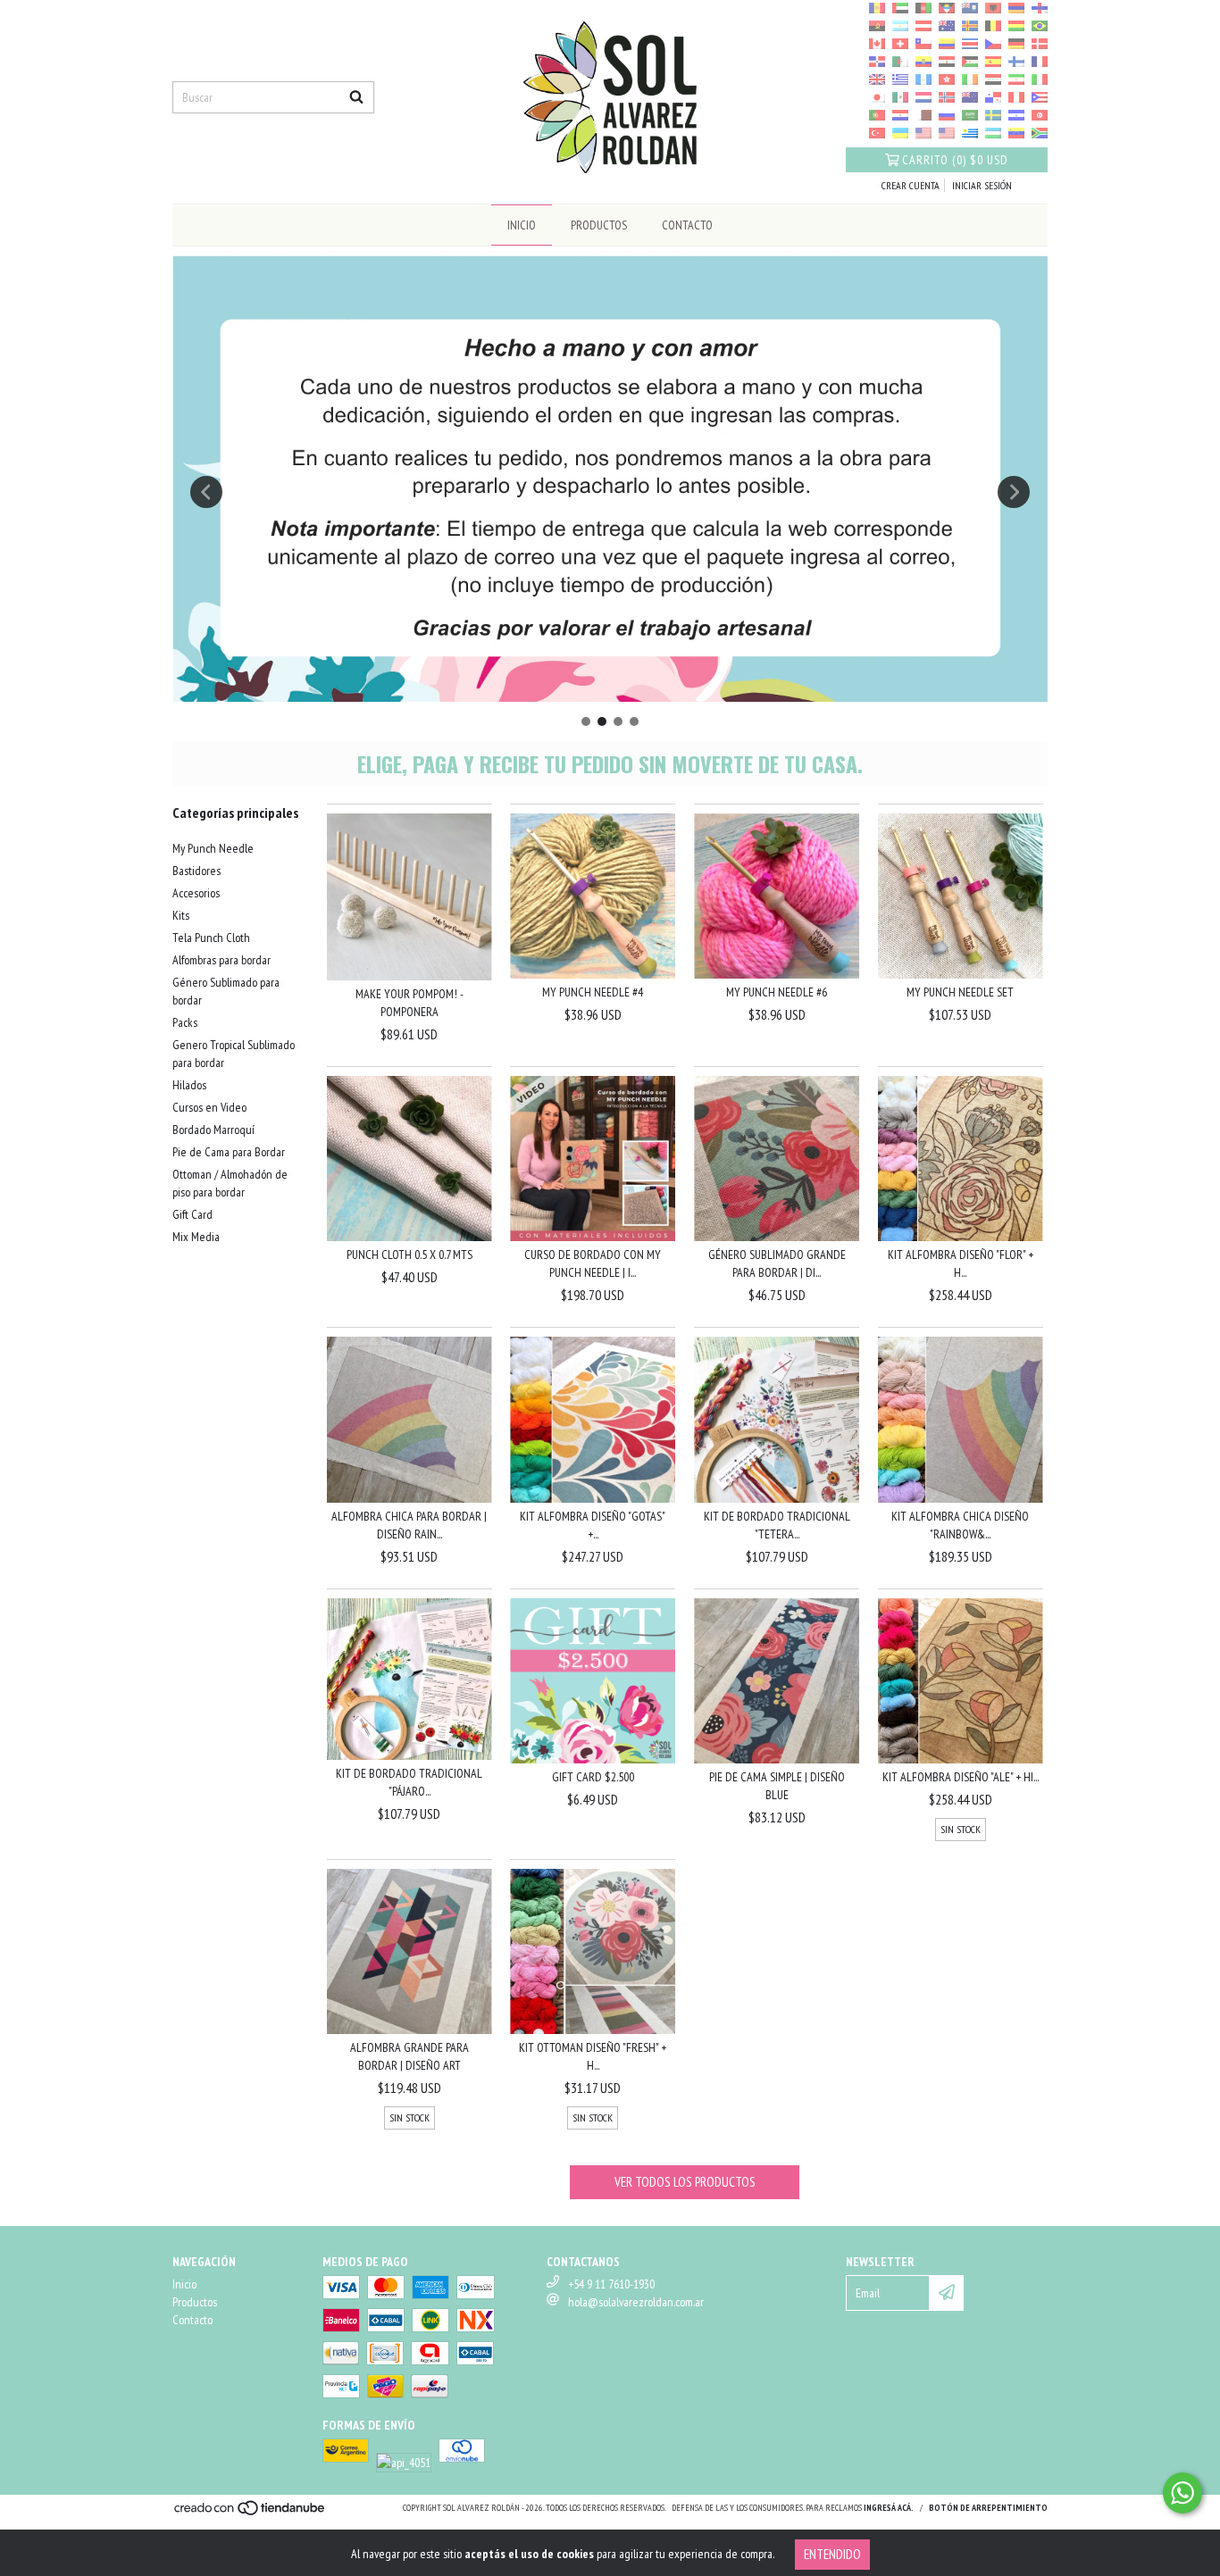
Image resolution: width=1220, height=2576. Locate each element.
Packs (185, 1022)
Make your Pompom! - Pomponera (409, 1003)
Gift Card (192, 1214)
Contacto (687, 225)
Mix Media (196, 1237)
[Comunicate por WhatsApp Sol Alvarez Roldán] (1182, 2493)
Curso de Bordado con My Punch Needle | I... (593, 1263)
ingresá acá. (889, 2508)
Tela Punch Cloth (211, 938)
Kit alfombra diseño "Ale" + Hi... (961, 1777)
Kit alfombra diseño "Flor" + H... (961, 1263)
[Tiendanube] (251, 2513)
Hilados (189, 1085)
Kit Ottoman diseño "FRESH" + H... (593, 2056)
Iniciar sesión (982, 185)
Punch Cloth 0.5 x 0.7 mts (409, 1255)
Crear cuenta (911, 185)
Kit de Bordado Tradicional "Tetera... (777, 1525)
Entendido (832, 2554)
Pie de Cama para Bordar (229, 1152)
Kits (181, 915)
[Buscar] (356, 97)
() (955, 160)
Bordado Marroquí (213, 1130)
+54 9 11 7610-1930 (611, 2284)
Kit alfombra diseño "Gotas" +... (593, 1525)
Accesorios (196, 893)
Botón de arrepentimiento (988, 2508)
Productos (599, 225)
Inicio (522, 225)
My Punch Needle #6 (777, 992)
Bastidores (196, 871)
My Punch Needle (213, 848)
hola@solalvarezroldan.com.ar (636, 2302)
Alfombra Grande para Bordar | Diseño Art (409, 2056)
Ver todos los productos (685, 2182)
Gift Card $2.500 (593, 1777)
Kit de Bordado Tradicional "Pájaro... (409, 1782)
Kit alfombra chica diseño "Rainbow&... (960, 1525)
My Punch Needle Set (960, 992)
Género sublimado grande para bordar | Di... (777, 1263)
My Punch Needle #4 (593, 992)
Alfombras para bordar (221, 960)
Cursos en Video (209, 1107)
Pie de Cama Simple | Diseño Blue (777, 1786)
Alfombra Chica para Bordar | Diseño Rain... (409, 1525)
